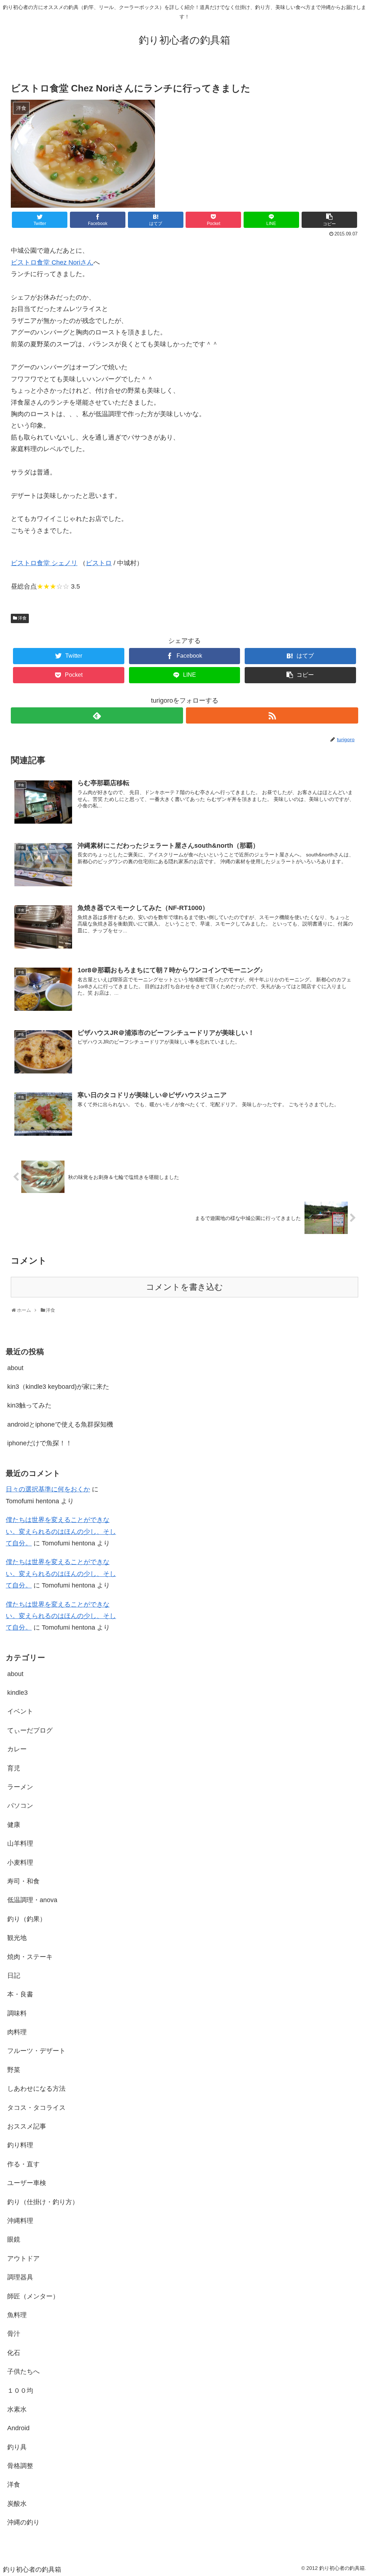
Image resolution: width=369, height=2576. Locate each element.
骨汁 (14, 2334)
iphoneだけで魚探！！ (40, 1443)
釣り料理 (20, 2145)
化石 (14, 2353)
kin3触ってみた (29, 1405)
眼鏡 (14, 2239)
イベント (20, 1711)
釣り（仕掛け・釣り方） (43, 2202)
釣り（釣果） (27, 1919)
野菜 (14, 2070)
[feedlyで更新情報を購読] (97, 715)
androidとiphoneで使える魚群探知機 (60, 1424)
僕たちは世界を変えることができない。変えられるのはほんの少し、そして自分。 (61, 1532)
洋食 (22, 618)
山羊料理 (20, 1843)
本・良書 (20, 1994)
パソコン (20, 1806)
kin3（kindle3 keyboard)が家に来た (58, 1387)
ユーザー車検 (27, 2183)
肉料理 (17, 2032)
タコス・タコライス (36, 2108)
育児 (14, 1768)
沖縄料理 (20, 2221)
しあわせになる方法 (36, 2089)
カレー (17, 1749)
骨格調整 (20, 2466)
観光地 (17, 1938)
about (15, 1368)
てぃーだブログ (30, 1730)
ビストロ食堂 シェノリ (44, 563)
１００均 (20, 2391)
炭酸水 (17, 2504)
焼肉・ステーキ (30, 1957)
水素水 (17, 2409)
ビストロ (99, 563)
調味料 (17, 2013)
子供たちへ (23, 2372)
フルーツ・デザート (36, 2051)
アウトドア (23, 2258)
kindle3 (17, 1693)
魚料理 (17, 2315)
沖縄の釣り (23, 2522)
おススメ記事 (27, 2126)
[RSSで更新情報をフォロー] (272, 715)
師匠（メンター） (33, 2296)
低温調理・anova (32, 1900)
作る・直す (23, 2164)
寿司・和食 (23, 1881)
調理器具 (20, 2277)
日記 (14, 1976)
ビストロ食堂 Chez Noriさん (52, 262)
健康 (14, 1825)
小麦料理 (20, 1863)
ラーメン (20, 1787)
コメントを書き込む (184, 1287)
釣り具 (17, 2447)
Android (18, 2428)
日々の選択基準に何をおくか (48, 1489)
